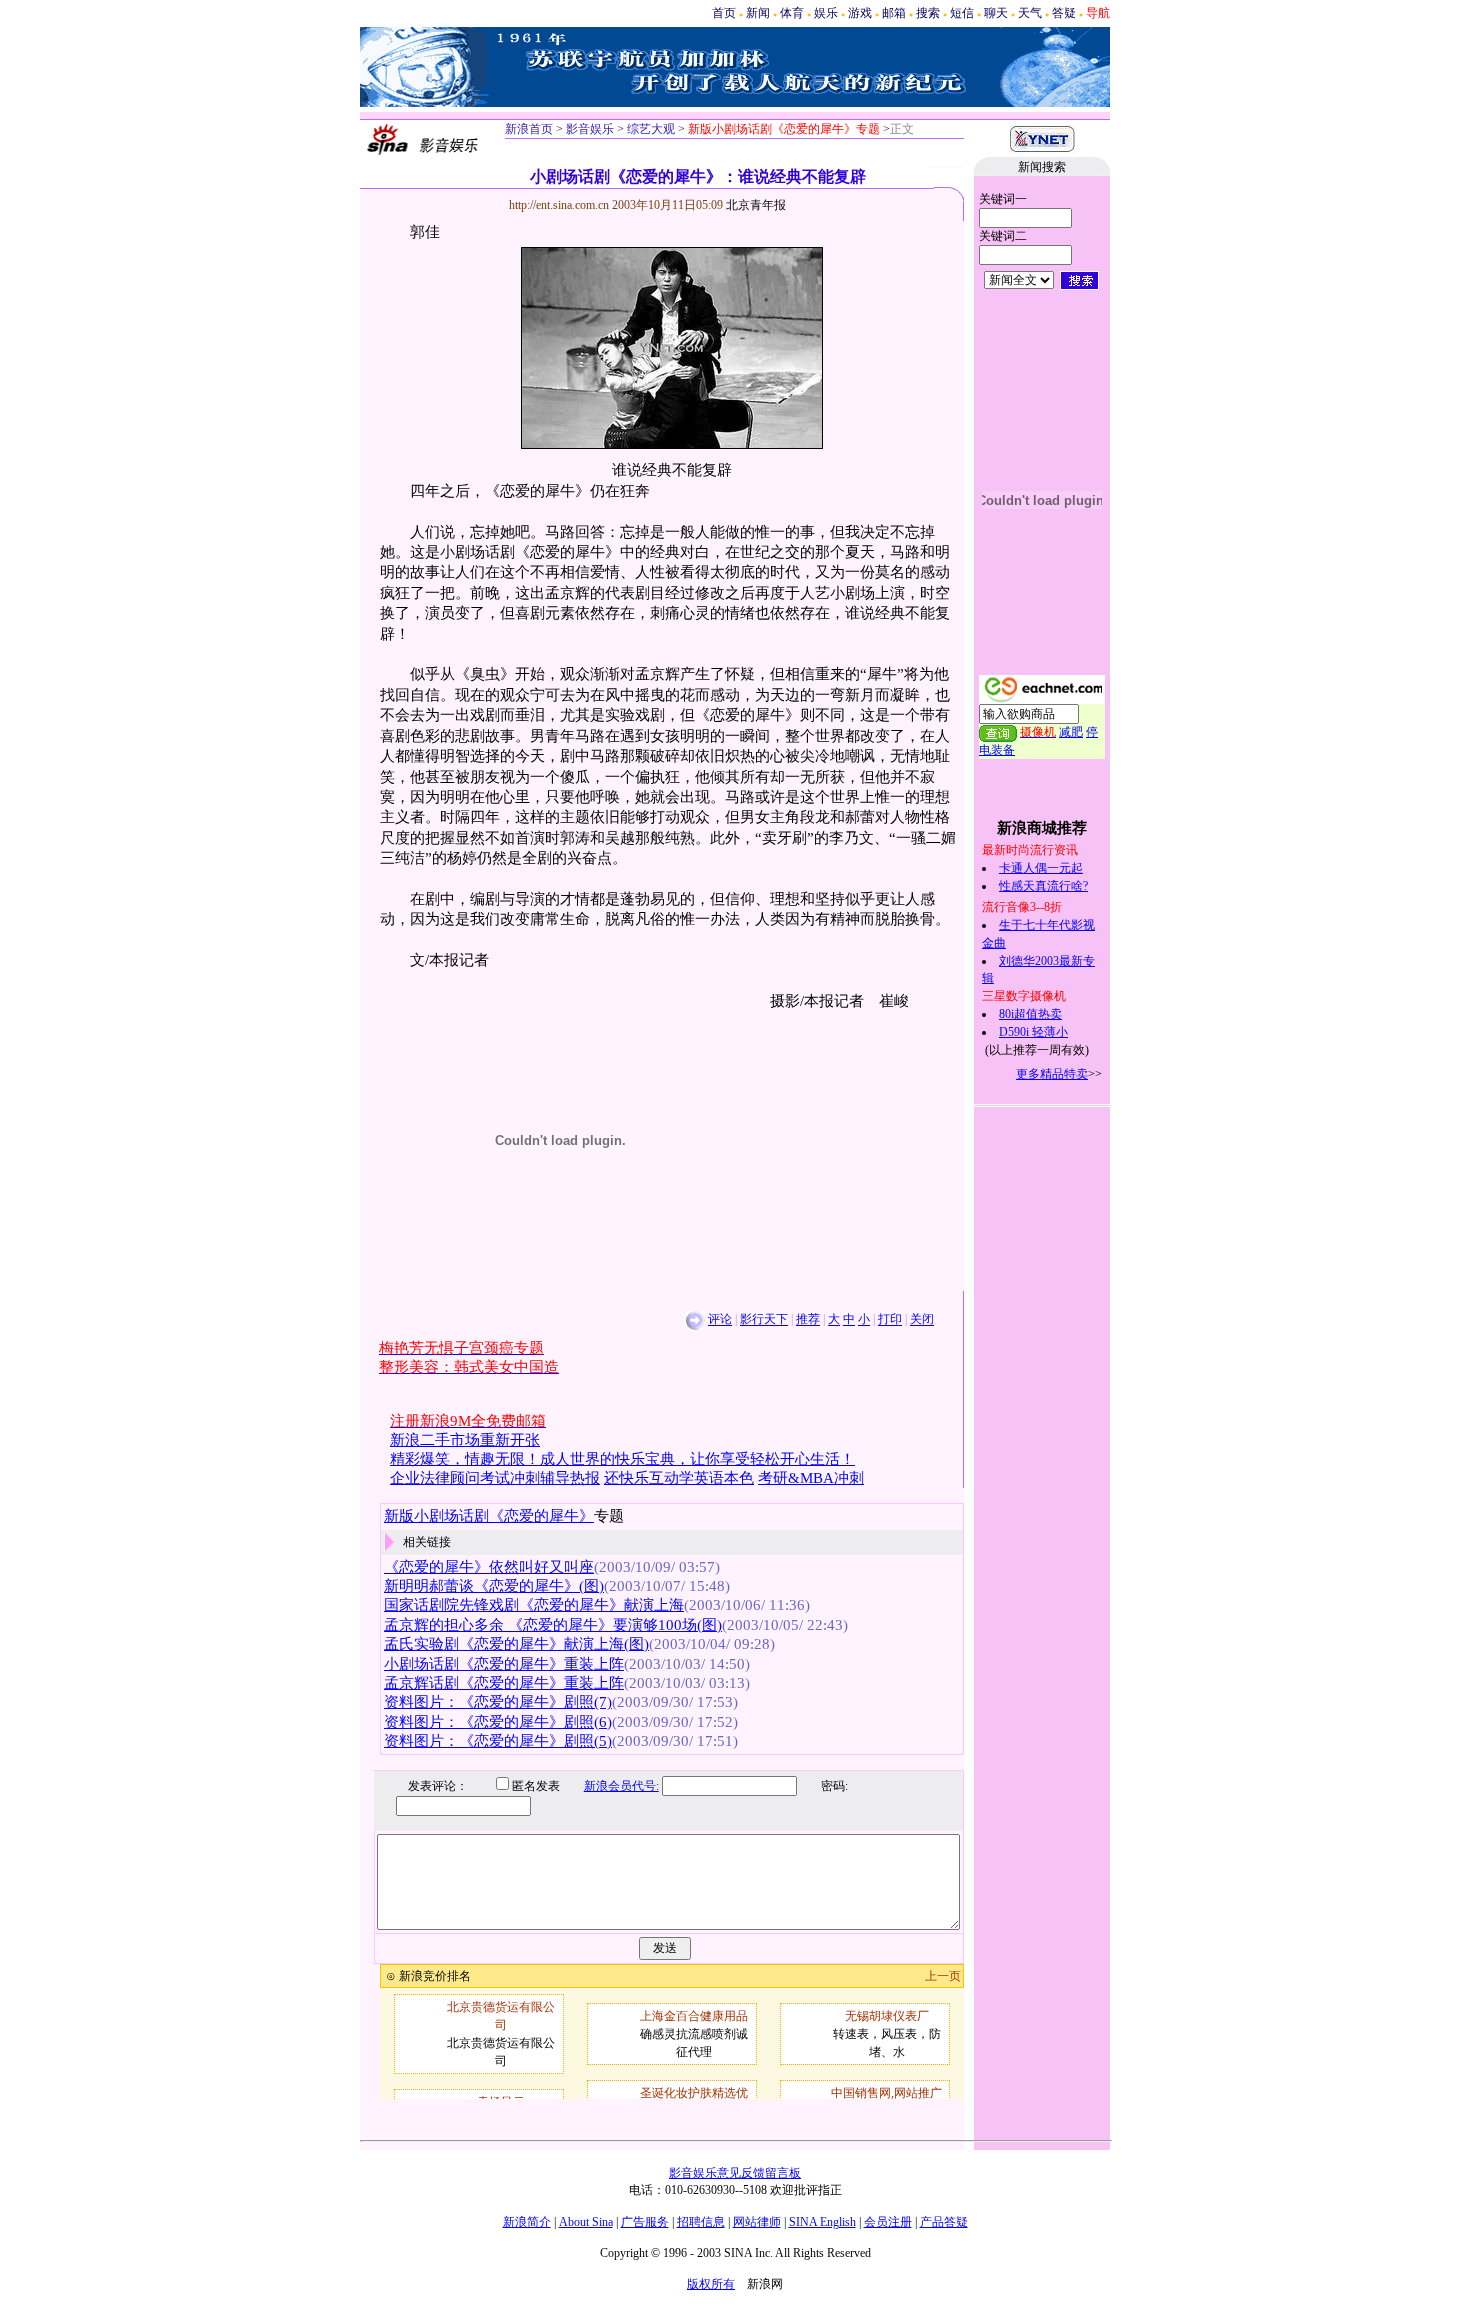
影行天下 (764, 1320)
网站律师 (757, 2222)
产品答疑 (944, 2222)
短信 (962, 13)
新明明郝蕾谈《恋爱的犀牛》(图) (494, 1586)
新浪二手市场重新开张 (465, 1440)
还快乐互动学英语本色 (679, 1478)
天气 (1030, 13)
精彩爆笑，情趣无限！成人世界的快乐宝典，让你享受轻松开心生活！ (622, 1459)
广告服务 (645, 2222)
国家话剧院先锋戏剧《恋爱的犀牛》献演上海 (534, 1605)
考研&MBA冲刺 (811, 1478)
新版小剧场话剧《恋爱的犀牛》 (489, 1516)
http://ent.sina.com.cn (560, 205)
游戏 (860, 13)
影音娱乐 (590, 129)
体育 (792, 13)
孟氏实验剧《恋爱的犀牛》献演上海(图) (516, 1644)
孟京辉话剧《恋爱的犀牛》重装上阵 (504, 1683)
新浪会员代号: (621, 1786)
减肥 (1071, 732)
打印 (890, 1320)
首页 (724, 13)
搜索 (928, 13)
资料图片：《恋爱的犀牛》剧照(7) (498, 1702)
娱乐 (826, 13)
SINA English (822, 2222)
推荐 (808, 1320)
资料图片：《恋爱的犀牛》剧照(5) (498, 1741)
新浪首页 (529, 129)
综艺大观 (649, 129)
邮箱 (894, 13)
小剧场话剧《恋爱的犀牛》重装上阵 (504, 1664)
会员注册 (888, 2222)
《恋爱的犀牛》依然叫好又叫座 (489, 1567)
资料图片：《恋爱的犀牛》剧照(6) (498, 1722)
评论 (720, 1320)
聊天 (996, 13)
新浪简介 (527, 2222)
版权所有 (711, 2284)
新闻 (758, 13)
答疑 (1064, 13)
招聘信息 (701, 2222)
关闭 (922, 1320)
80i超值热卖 (1030, 1014)
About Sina (586, 2222)
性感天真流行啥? (1043, 886)
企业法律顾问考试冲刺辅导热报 (495, 1478)
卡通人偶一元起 (1041, 868)
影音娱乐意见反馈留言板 (735, 2173)
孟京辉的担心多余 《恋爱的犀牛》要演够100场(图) (553, 1625)
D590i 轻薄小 (1033, 1032)
